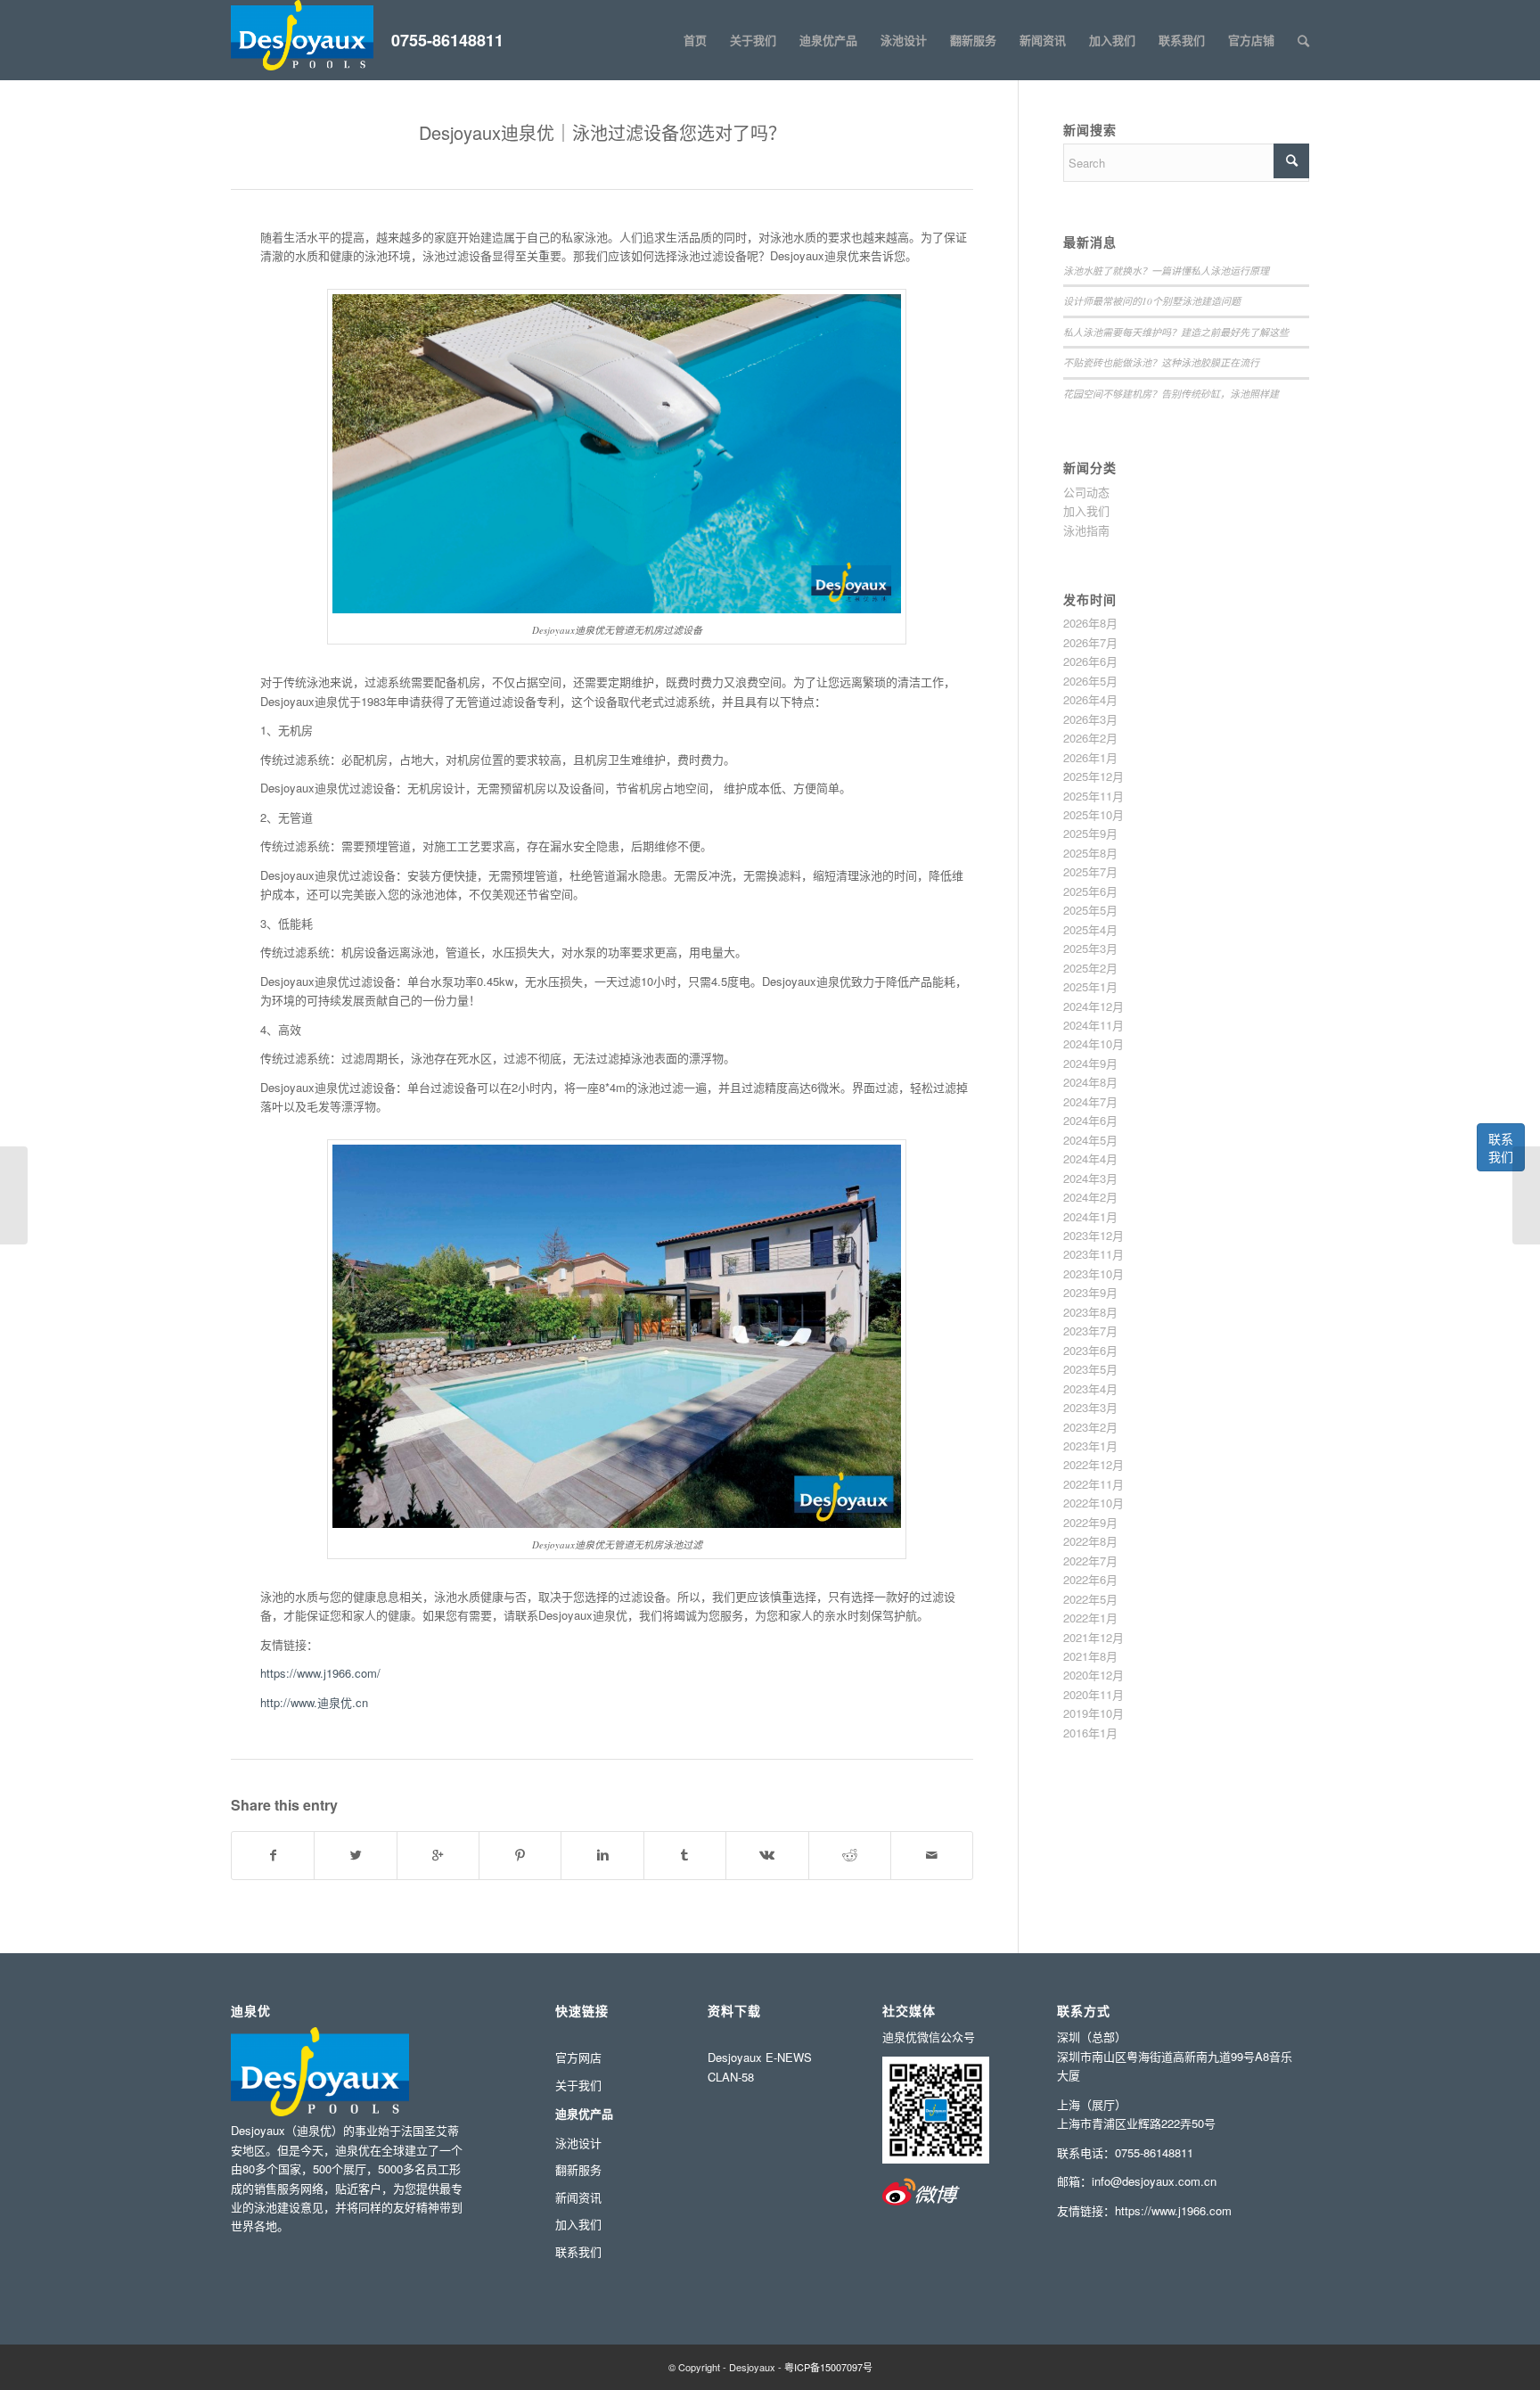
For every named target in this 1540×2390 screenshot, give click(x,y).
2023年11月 (1094, 1254)
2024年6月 (1090, 1120)
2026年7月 (1090, 642)
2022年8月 (1090, 1541)
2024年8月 (1090, 1082)
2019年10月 (1094, 1713)
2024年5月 (1090, 1140)
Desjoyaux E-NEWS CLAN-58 (760, 2066)
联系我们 (1501, 1147)
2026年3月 (1090, 719)
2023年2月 (1090, 1427)
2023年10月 (1094, 1273)
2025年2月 (1090, 968)
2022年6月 (1090, 1579)
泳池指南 (1086, 530)
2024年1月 (1090, 1216)
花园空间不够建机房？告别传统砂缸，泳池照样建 (1171, 394)
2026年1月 (1090, 757)
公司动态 (1086, 492)
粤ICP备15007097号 (828, 2367)
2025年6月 (1090, 891)
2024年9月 (1090, 1063)
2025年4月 (1090, 929)
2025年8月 (1090, 853)
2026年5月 (1090, 681)
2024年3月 (1090, 1178)
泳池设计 (578, 2143)
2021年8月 (1090, 1656)
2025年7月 (1090, 871)
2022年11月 (1094, 1484)
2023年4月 (1090, 1388)
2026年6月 (1090, 661)
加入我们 (1086, 510)
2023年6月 (1090, 1350)
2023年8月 (1090, 1312)
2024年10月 (1094, 1043)
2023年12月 (1094, 1235)
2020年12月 (1094, 1675)
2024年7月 (1090, 1101)
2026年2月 (1090, 738)
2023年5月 (1090, 1369)
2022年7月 (1090, 1560)
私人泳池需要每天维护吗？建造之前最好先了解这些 (1176, 332)
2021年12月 (1094, 1637)
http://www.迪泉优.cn (314, 1702)
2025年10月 (1094, 814)
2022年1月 (1090, 1618)
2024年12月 (1094, 1006)
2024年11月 (1094, 1025)
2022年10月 (1094, 1503)
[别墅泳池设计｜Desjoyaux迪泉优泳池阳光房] (14, 1195)
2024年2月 (1090, 1197)
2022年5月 (1090, 1599)
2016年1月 (1090, 1733)
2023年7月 (1090, 1331)
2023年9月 (1090, 1292)
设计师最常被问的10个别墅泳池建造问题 (1152, 301)
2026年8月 (1090, 623)
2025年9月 (1090, 833)
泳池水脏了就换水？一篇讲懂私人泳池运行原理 (1166, 271)
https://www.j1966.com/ (320, 1673)
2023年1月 (1090, 1445)
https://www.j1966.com (1173, 2210)
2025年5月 (1090, 910)
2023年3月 (1090, 1407)
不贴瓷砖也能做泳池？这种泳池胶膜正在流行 (1161, 362)
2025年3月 (1090, 948)
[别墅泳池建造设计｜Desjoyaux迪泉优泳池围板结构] (1526, 1195)
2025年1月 (1090, 986)
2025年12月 (1094, 776)
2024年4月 (1090, 1158)
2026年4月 (1090, 699)
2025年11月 (1094, 796)
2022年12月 (1094, 1464)
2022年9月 (1090, 1522)
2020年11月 (1094, 1694)
